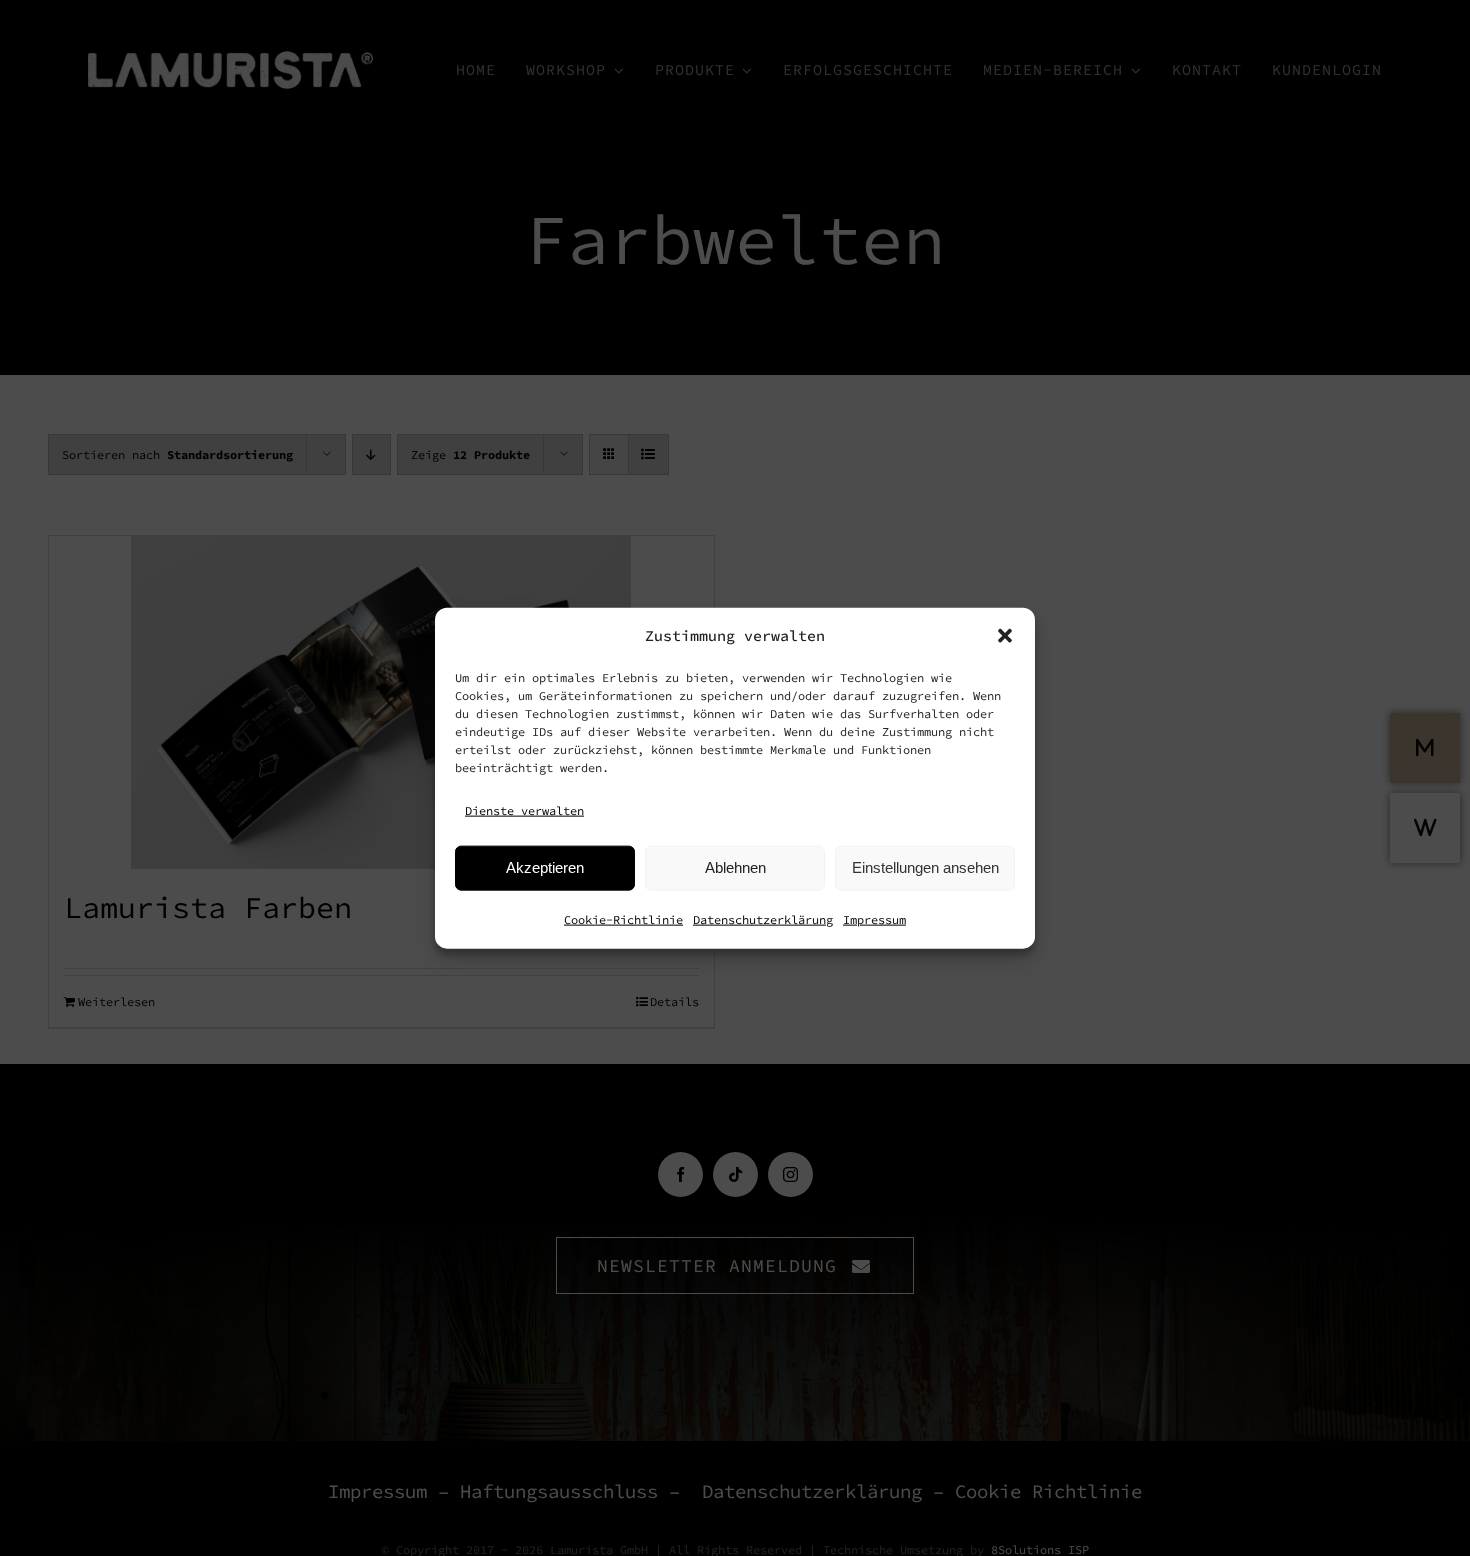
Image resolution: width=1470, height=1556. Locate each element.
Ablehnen (735, 867)
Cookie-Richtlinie (623, 918)
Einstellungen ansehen (925, 867)
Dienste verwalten (524, 810)
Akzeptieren (545, 867)
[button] (1005, 636)
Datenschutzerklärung (763, 918)
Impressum (874, 918)
